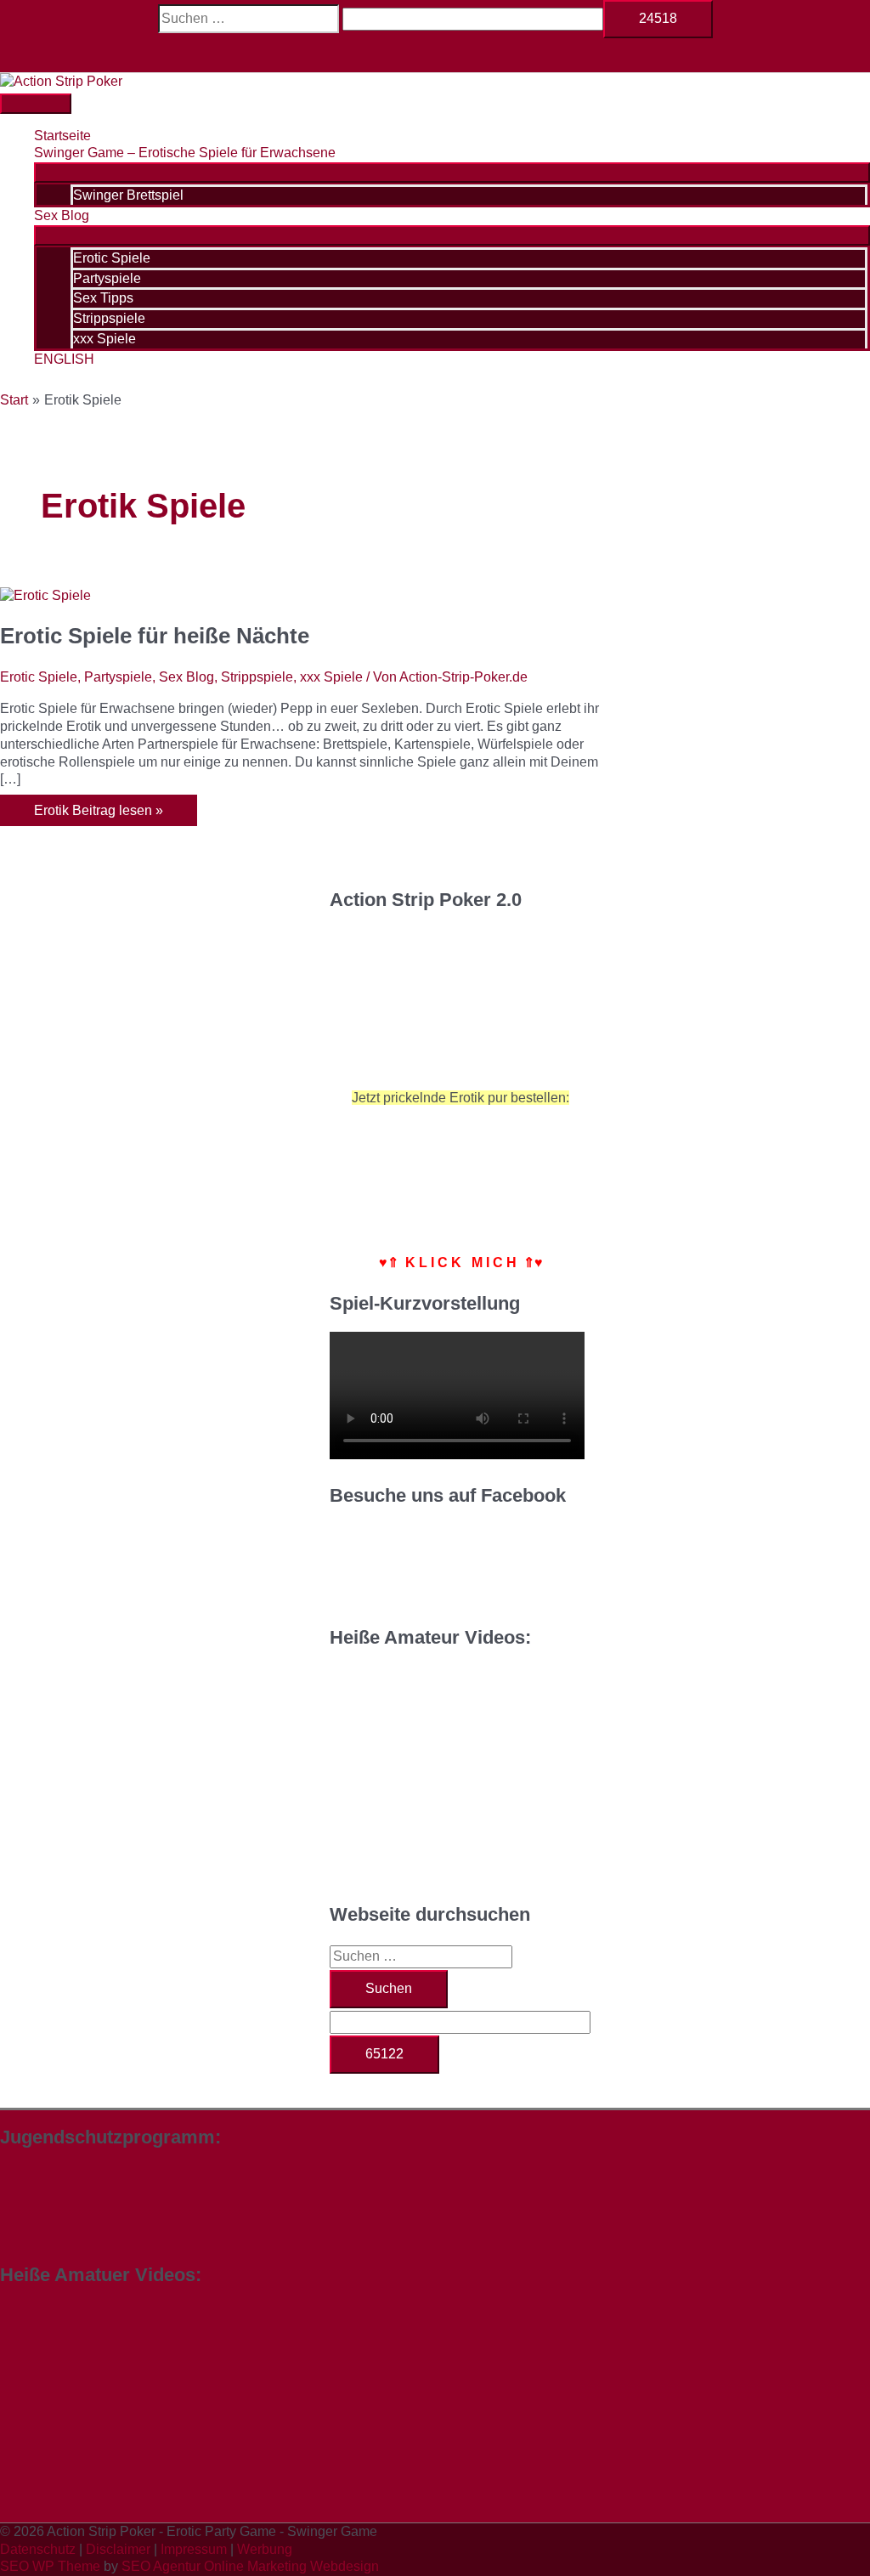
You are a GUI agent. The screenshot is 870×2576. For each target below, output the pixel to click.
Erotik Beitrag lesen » (98, 814)
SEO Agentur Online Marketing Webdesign (250, 2566)
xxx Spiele (331, 677)
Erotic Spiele (39, 677)
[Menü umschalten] (452, 173)
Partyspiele (118, 677)
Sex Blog (186, 677)
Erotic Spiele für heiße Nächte (155, 636)
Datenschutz (38, 2549)
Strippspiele (257, 677)
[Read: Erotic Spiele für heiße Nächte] (45, 595)
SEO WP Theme (50, 2566)
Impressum (194, 2549)
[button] (435, 55)
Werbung (265, 2549)
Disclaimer (118, 2549)
